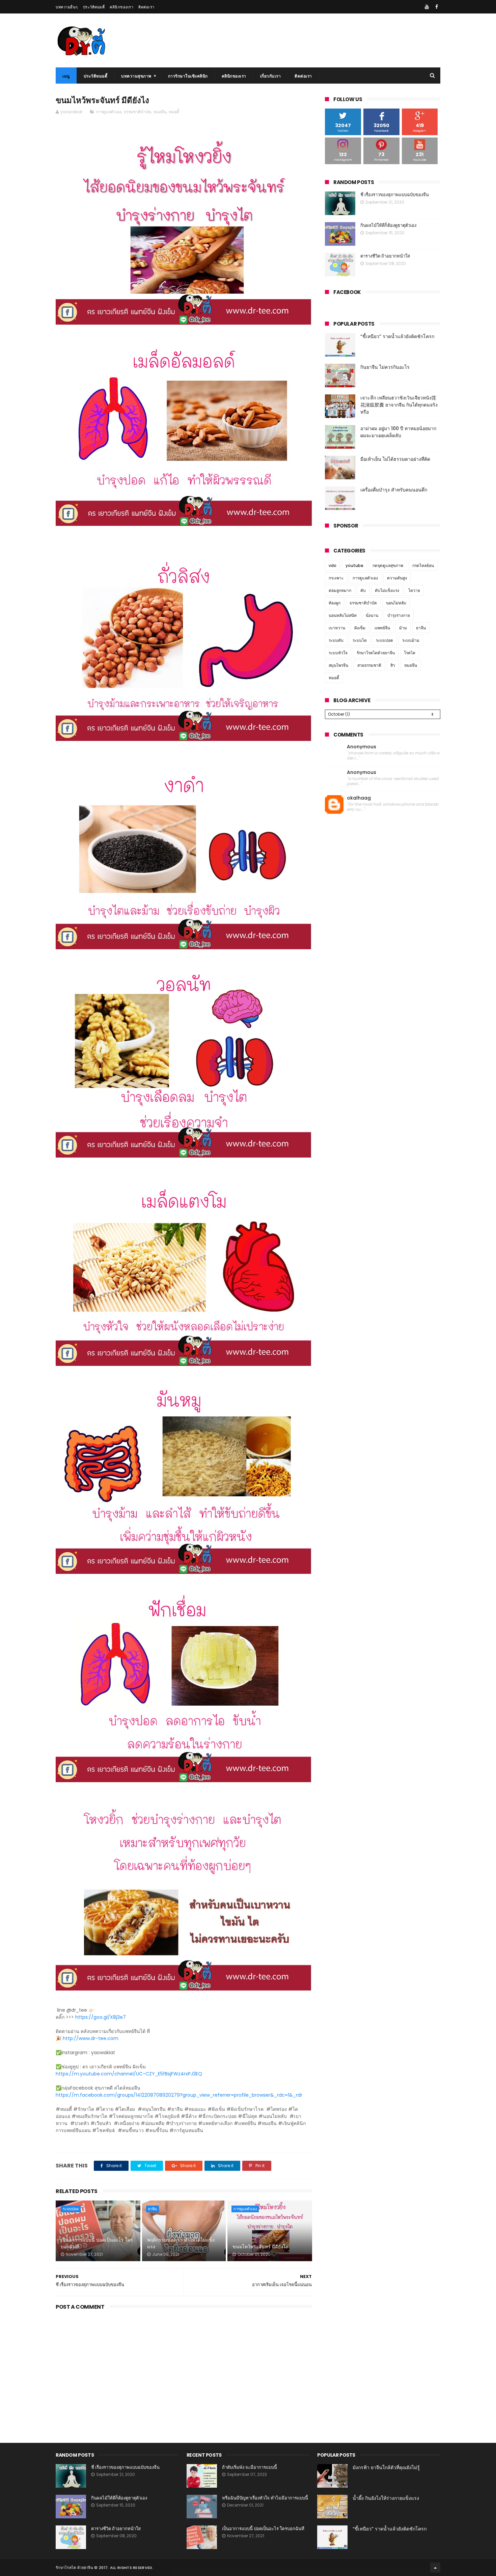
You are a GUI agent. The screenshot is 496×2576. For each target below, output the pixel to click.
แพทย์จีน (382, 628)
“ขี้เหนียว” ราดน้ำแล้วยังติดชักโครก (397, 336)
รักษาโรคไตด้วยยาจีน (376, 653)
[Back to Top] (435, 2568)
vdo (333, 565)
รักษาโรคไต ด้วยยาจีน (74, 2568)
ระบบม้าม (411, 640)
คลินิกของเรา (121, 7)
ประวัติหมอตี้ (94, 7)
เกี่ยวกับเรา (271, 76)
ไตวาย (414, 590)
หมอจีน (160, 112)
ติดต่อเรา (146, 7)
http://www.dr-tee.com (91, 2038)
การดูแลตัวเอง (109, 112)
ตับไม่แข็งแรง (387, 590)
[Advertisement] (184, 2369)
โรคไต (410, 653)
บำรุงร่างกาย (399, 615)
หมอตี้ (174, 112)
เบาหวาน (337, 628)
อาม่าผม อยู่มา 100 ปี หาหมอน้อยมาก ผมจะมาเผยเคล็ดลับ (398, 432)
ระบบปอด (71, 2209)
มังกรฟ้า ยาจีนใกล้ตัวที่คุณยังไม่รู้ (386, 2467)
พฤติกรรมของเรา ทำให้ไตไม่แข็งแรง (181, 2243)
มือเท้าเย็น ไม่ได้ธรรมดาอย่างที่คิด (395, 459)
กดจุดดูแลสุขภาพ (388, 565)
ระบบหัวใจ (338, 653)
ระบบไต (360, 640)
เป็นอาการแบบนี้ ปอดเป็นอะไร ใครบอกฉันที (97, 2243)
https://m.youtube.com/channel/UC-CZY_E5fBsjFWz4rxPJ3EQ (129, 2074)
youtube (354, 565)
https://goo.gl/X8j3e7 (101, 2017)
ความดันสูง (397, 578)
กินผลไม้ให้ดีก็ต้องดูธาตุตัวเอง (388, 225)
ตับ (363, 590)
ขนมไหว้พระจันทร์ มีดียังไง (260, 2247)
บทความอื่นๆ (67, 7)
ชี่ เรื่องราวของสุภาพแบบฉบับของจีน (395, 195)
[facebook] (437, 7)
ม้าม (403, 628)
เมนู (66, 76)
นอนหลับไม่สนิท (343, 615)
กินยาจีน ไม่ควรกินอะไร (385, 367)
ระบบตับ (336, 640)
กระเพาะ (336, 578)
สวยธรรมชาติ (369, 665)
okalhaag (359, 798)
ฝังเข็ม (360, 628)
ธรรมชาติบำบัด (137, 112)
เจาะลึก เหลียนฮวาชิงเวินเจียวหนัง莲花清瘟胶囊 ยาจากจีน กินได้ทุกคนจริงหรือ (399, 405)
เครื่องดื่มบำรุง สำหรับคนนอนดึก (394, 490)
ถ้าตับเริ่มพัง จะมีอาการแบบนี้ (250, 2467)
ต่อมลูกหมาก (340, 590)
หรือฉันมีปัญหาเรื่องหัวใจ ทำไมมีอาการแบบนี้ (265, 2498)
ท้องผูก (335, 603)
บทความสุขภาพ (136, 76)
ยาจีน (153, 2209)
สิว (393, 665)
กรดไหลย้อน (423, 565)
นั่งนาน (372, 615)
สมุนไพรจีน (338, 665)
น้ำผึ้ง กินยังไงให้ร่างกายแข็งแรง (386, 2498)
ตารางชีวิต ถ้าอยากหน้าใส (385, 256)
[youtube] (427, 7)
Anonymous (362, 747)
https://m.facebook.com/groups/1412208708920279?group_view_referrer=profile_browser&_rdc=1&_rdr (179, 2095)
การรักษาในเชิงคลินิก (188, 76)
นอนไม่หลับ (396, 603)
